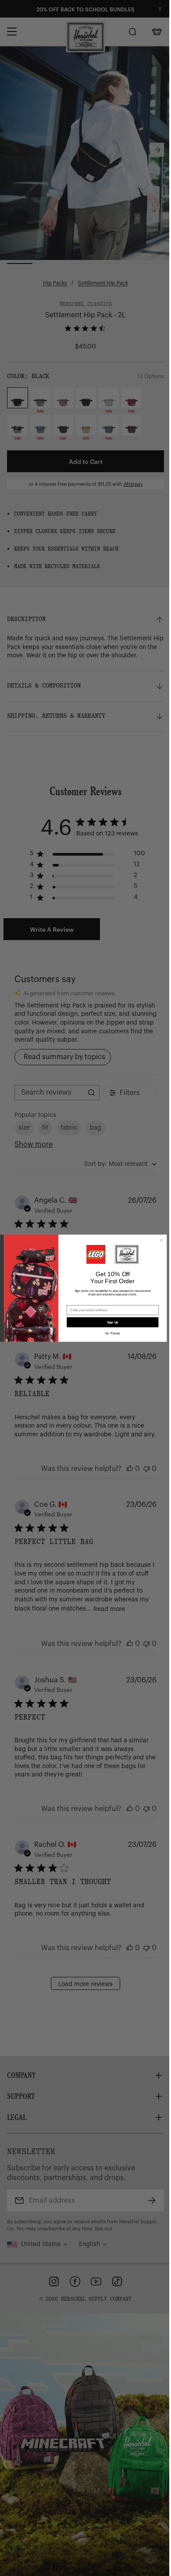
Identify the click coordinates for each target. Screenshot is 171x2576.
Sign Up (113, 1322)
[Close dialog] (162, 1240)
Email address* (78, 1302)
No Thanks (112, 1334)
